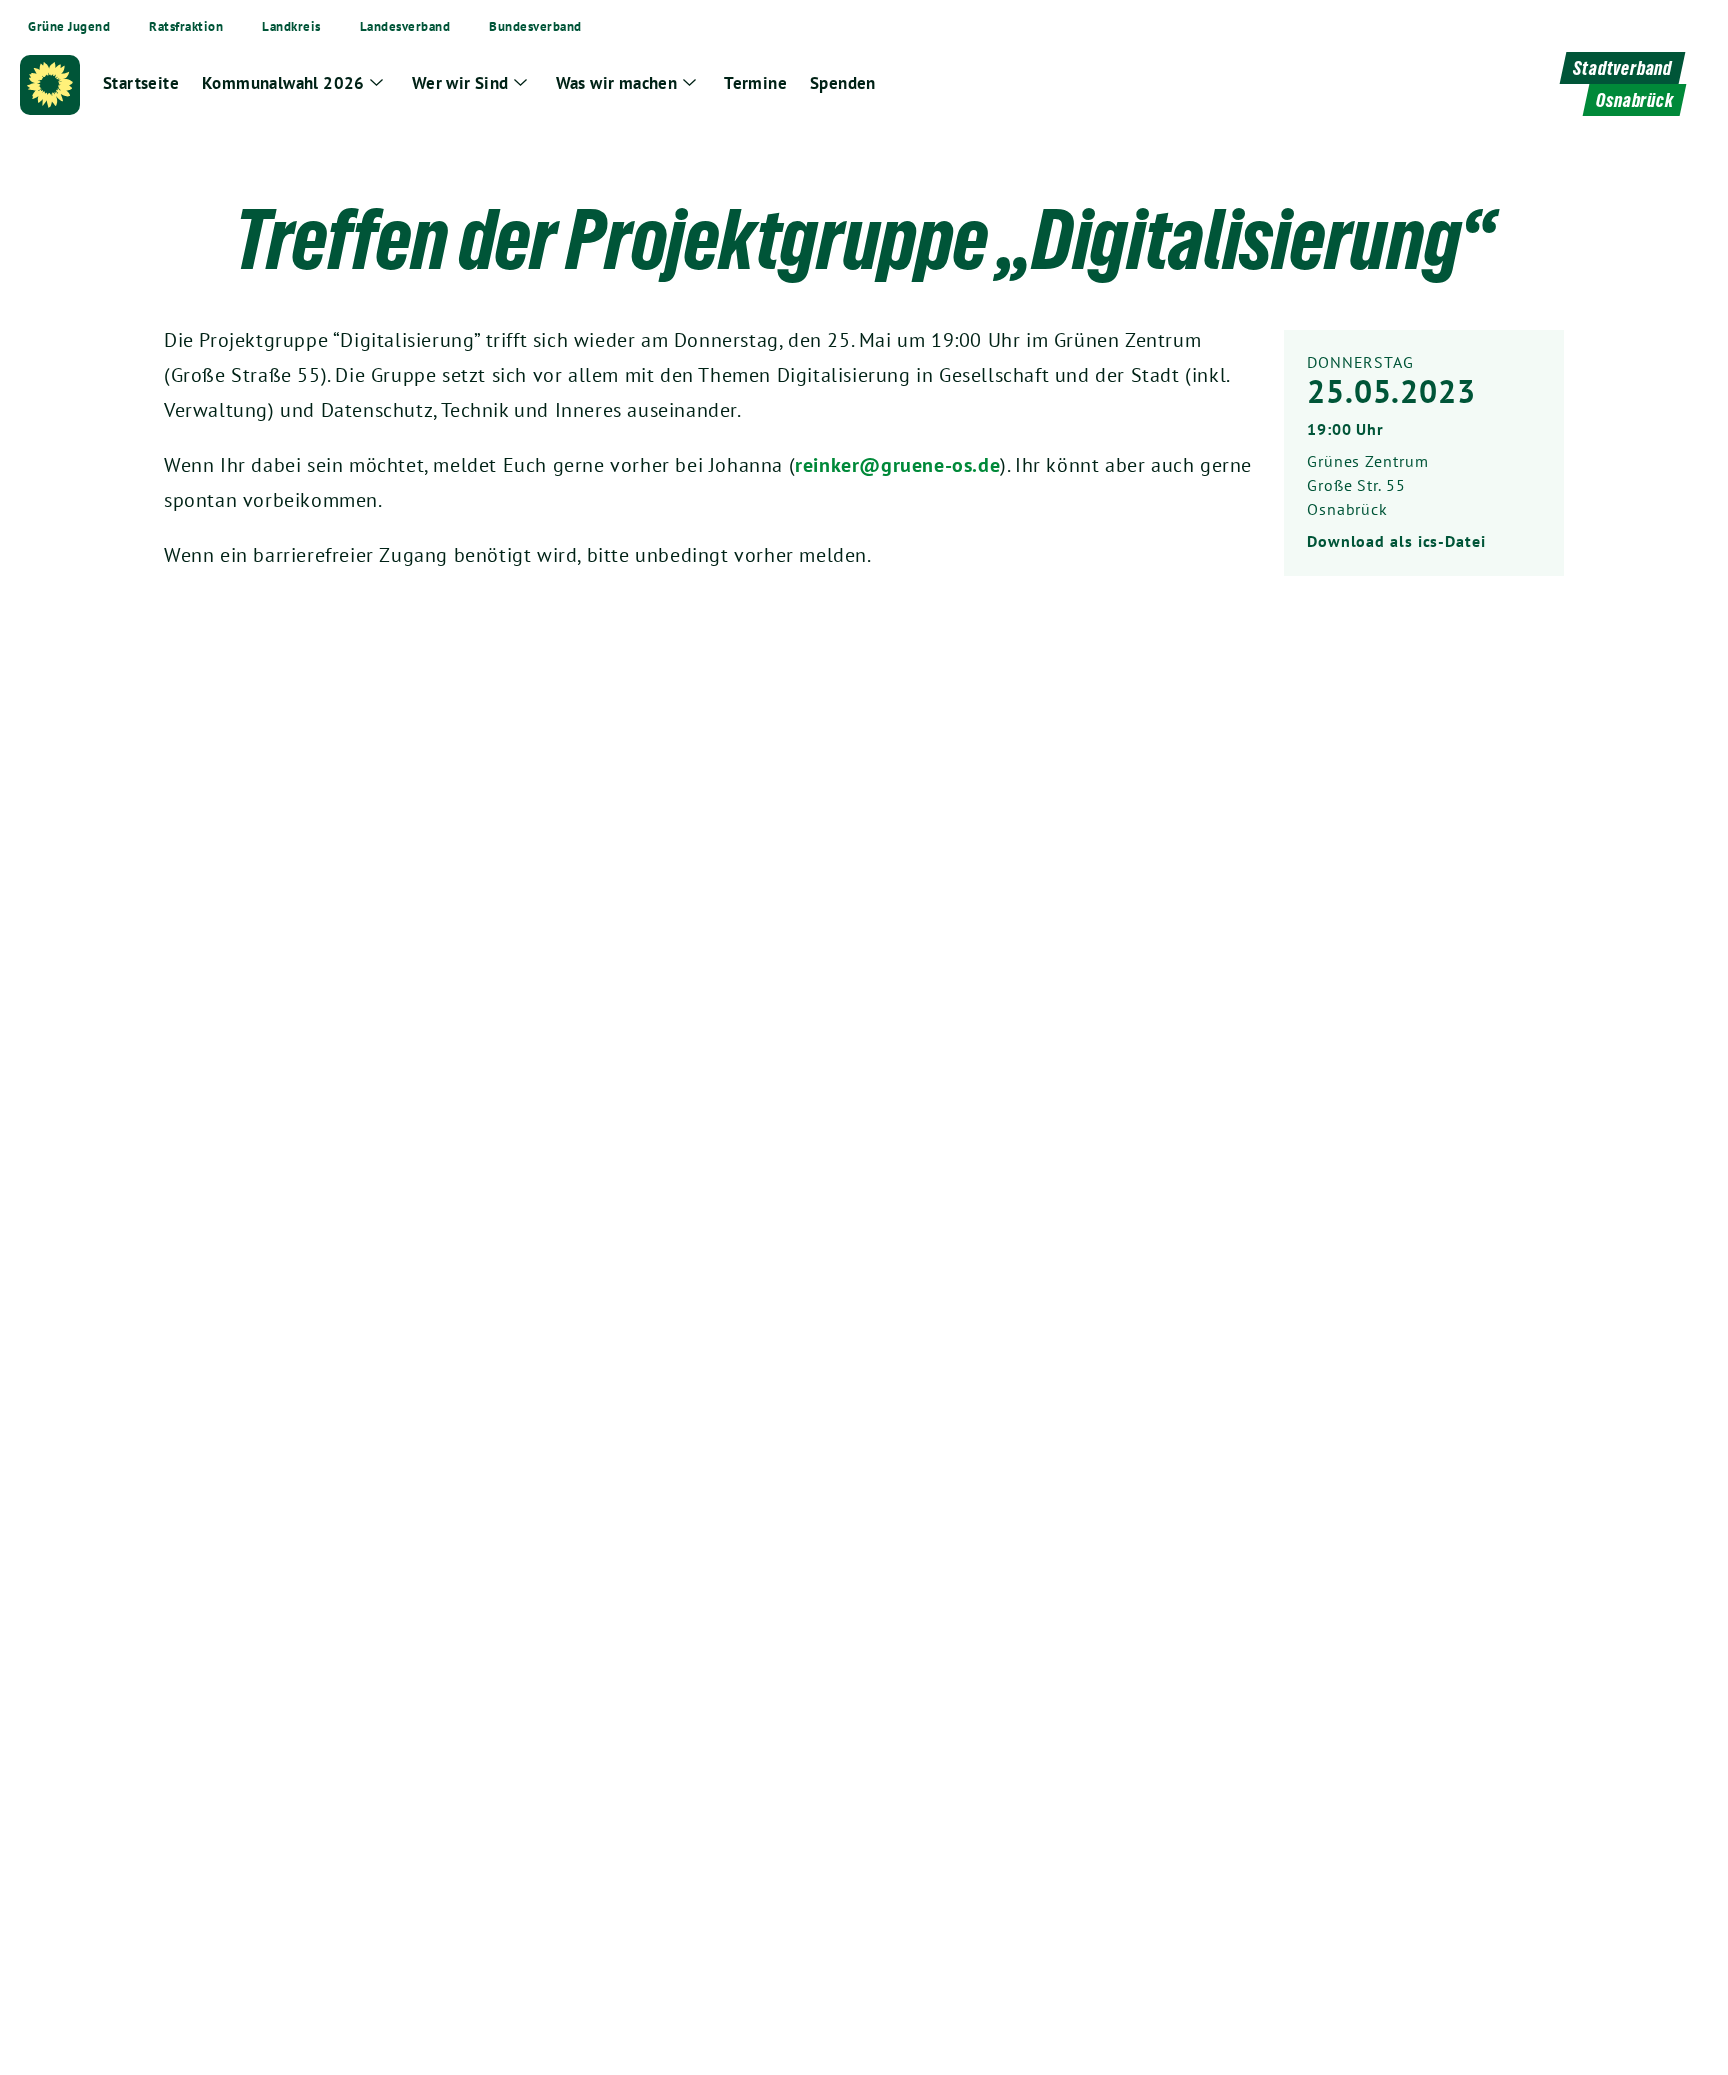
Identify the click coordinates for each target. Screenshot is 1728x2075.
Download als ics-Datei (1396, 541)
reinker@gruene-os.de (897, 465)
